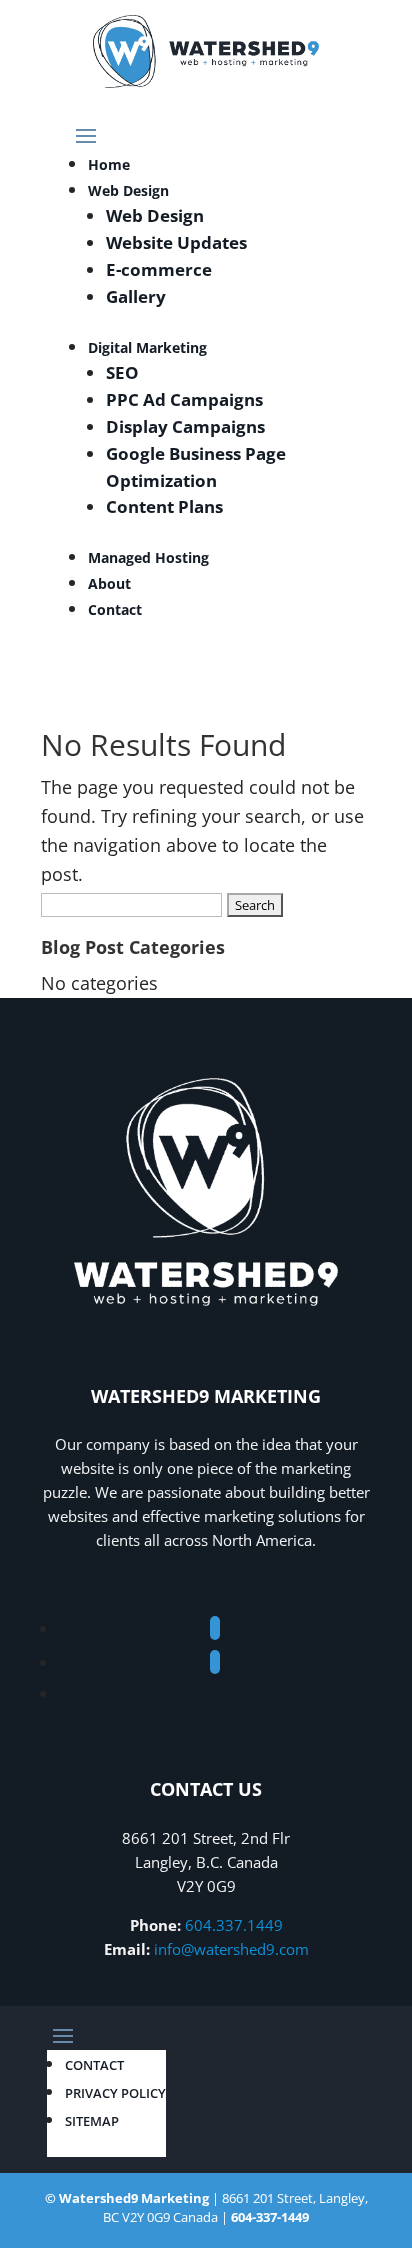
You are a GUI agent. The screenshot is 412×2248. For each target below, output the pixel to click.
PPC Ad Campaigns (184, 399)
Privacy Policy (115, 2093)
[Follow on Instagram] (215, 1662)
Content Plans (164, 506)
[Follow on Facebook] (215, 1628)
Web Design (128, 190)
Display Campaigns (185, 426)
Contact (115, 609)
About (109, 583)
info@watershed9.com (231, 1949)
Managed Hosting (148, 557)
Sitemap (92, 2121)
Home (109, 164)
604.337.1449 (234, 1925)
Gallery (136, 296)
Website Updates (176, 242)
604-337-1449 (270, 2217)
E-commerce (159, 269)
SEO (122, 372)
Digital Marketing (147, 347)
